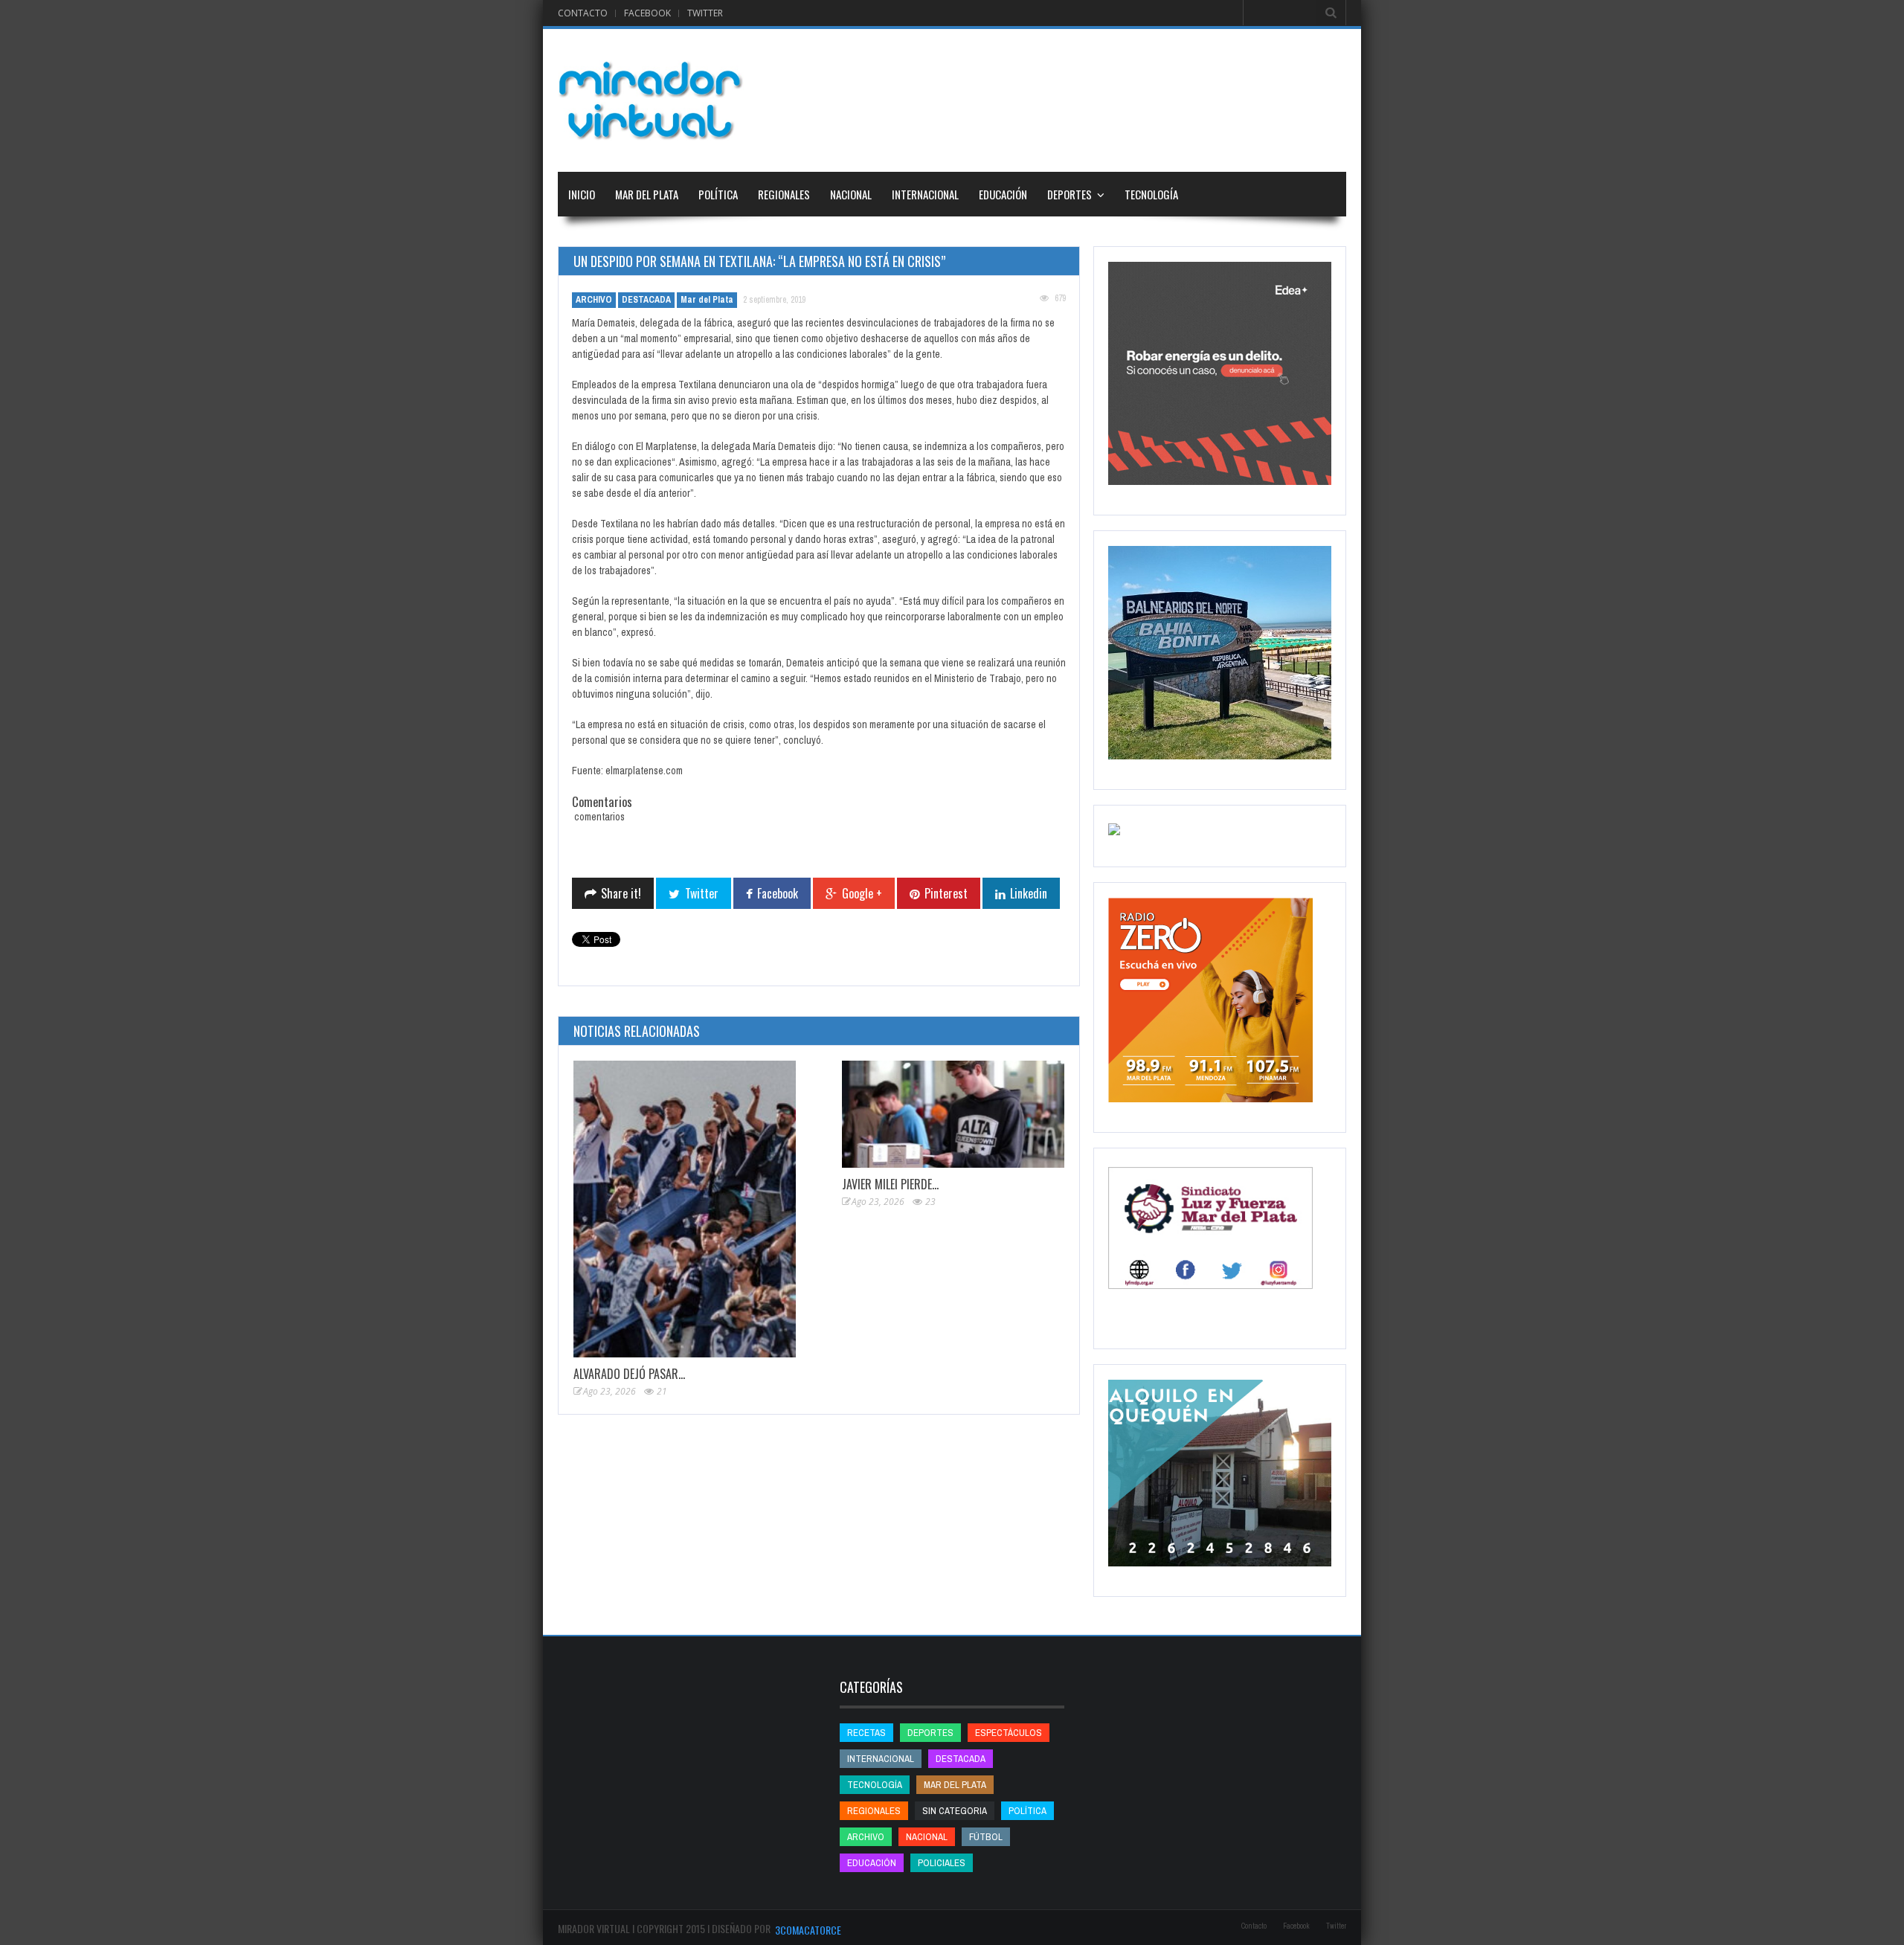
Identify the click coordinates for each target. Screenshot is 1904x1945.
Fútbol (986, 1837)
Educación (1003, 194)
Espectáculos (1009, 1733)
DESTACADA (646, 300)
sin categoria (955, 1811)
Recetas (866, 1733)
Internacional (925, 194)
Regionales (784, 194)
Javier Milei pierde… (890, 1184)
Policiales (942, 1863)
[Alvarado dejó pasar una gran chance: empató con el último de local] (685, 1209)
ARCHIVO (594, 300)
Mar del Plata (647, 194)
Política (718, 194)
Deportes (1070, 194)
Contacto (583, 13)
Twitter (705, 13)
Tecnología (1151, 194)
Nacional (851, 194)
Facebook (647, 13)
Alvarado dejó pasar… (629, 1374)
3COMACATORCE (808, 1930)
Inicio (582, 194)
